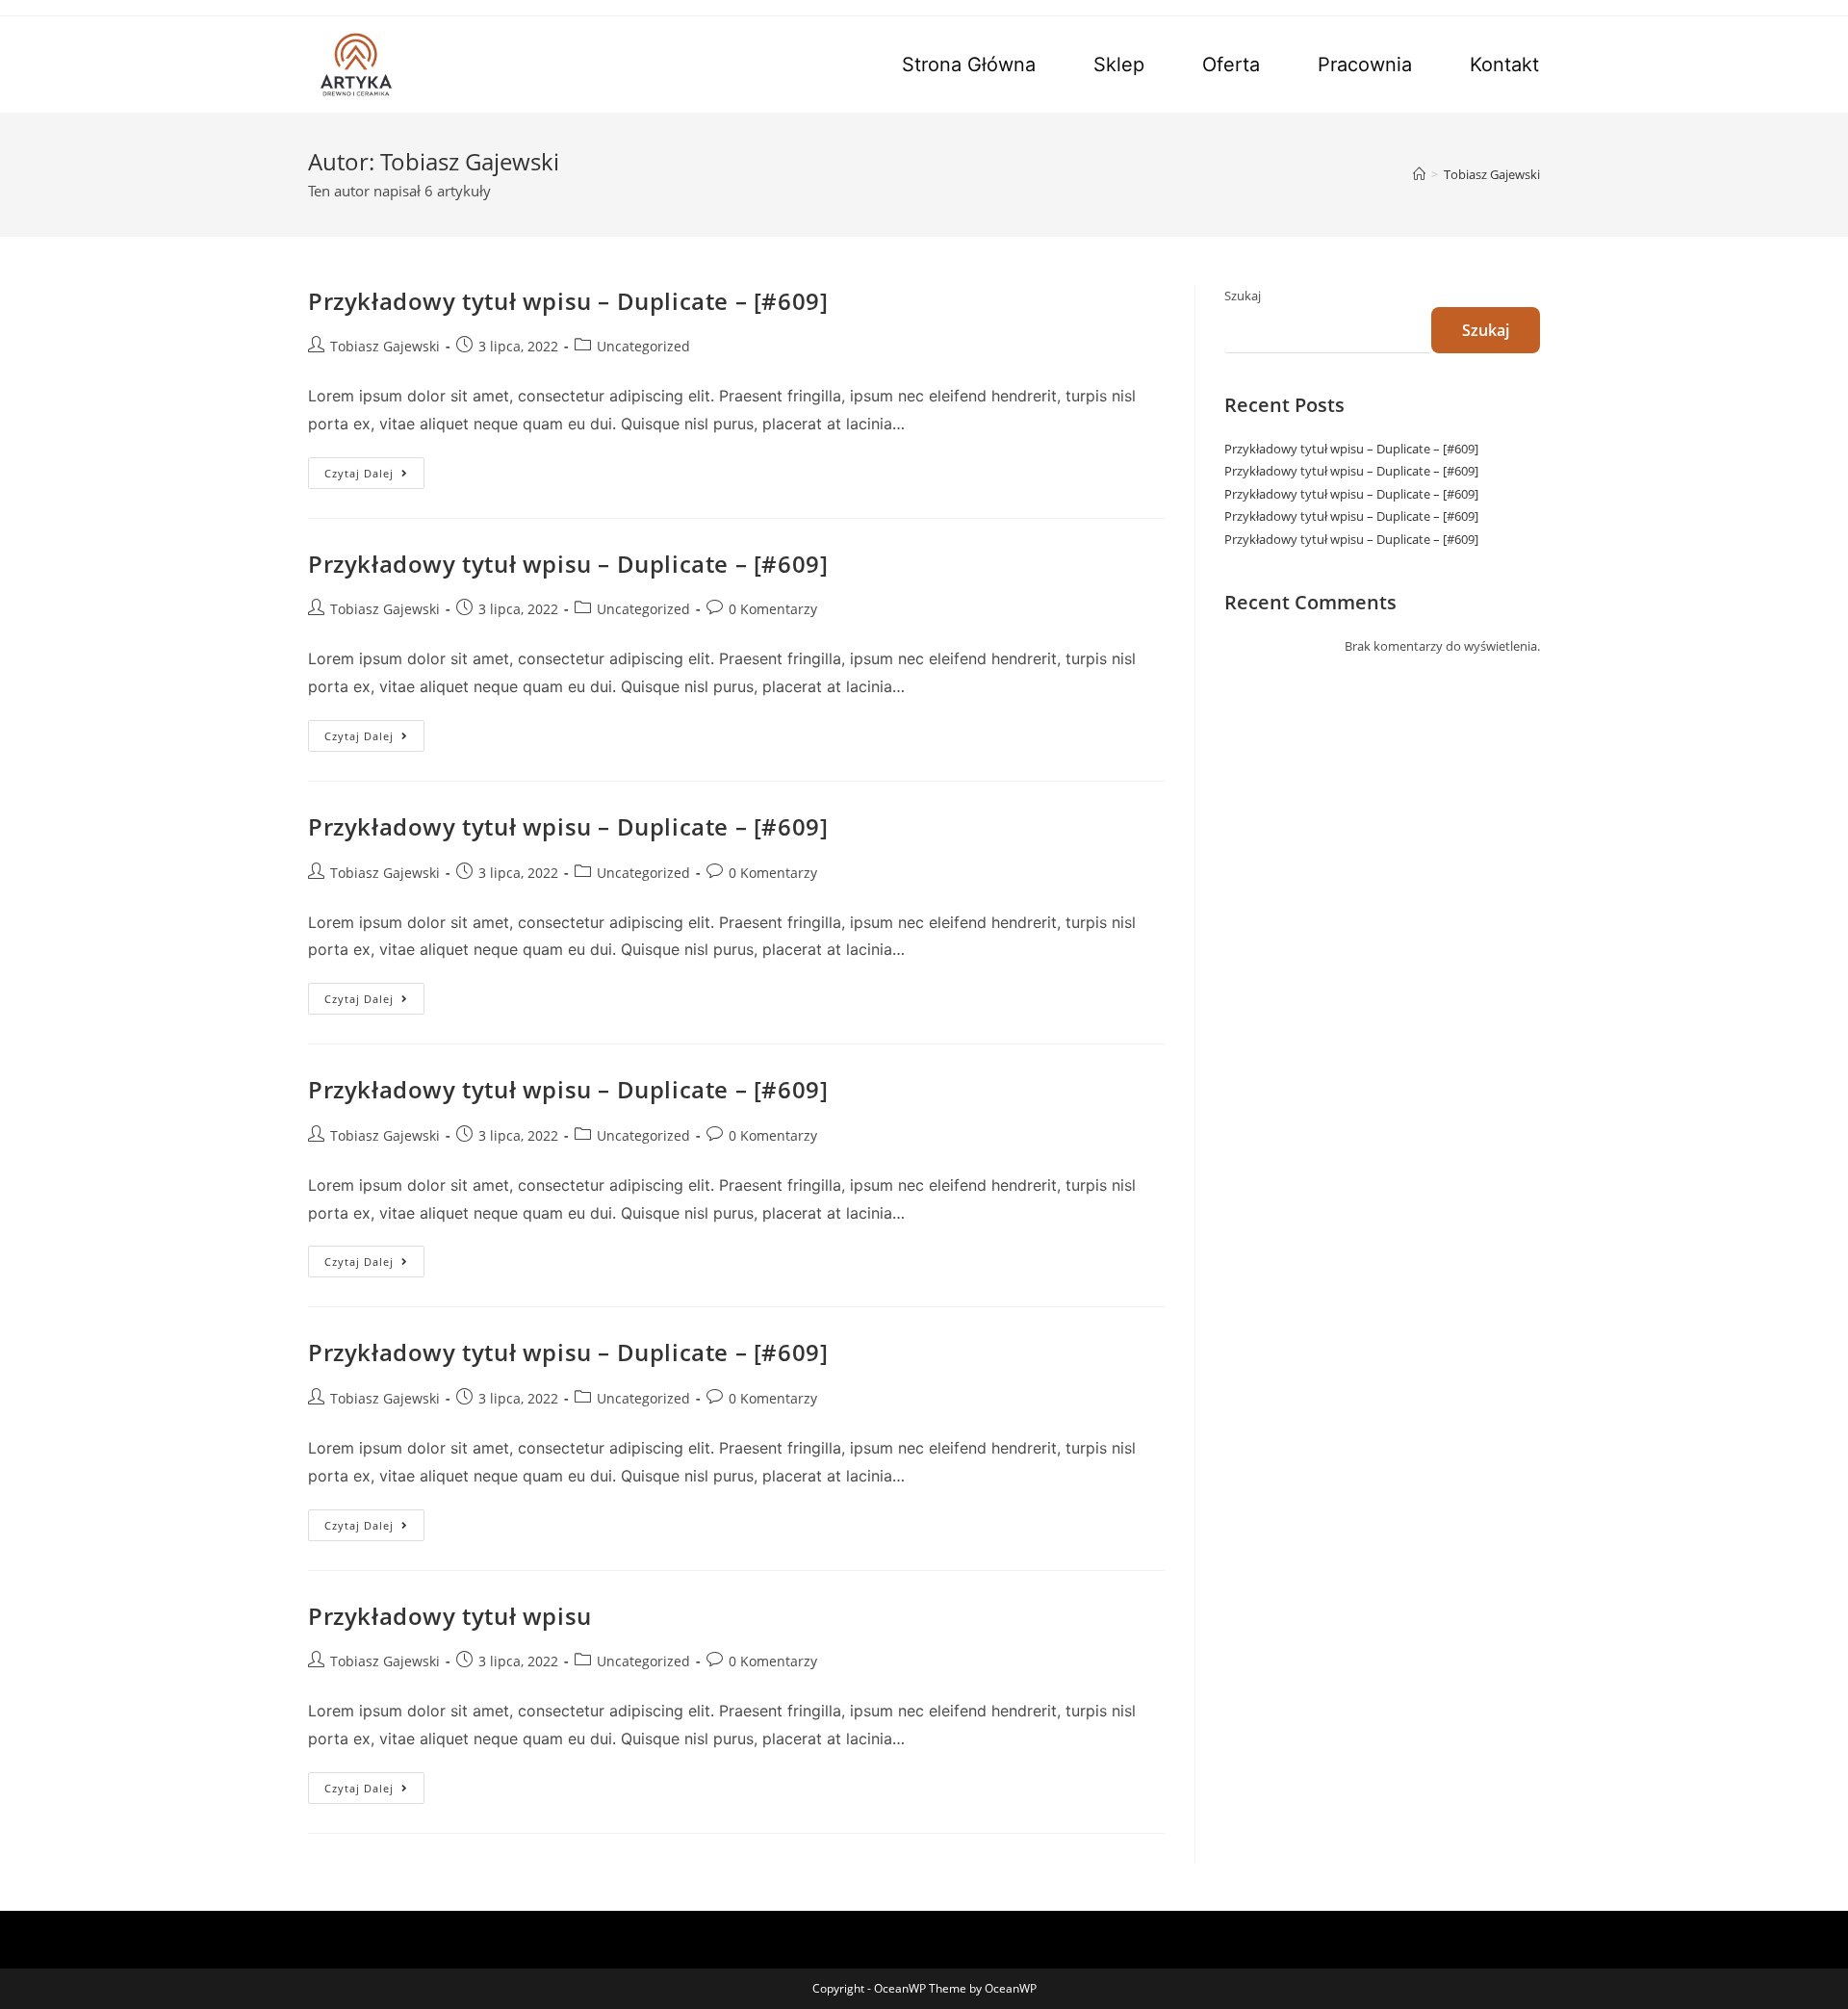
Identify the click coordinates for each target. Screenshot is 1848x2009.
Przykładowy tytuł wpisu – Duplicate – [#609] (568, 301)
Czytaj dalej (374, 476)
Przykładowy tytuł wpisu (450, 1616)
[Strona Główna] (1419, 174)
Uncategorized (643, 346)
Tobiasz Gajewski (385, 346)
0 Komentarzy (773, 609)
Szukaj (1243, 296)
